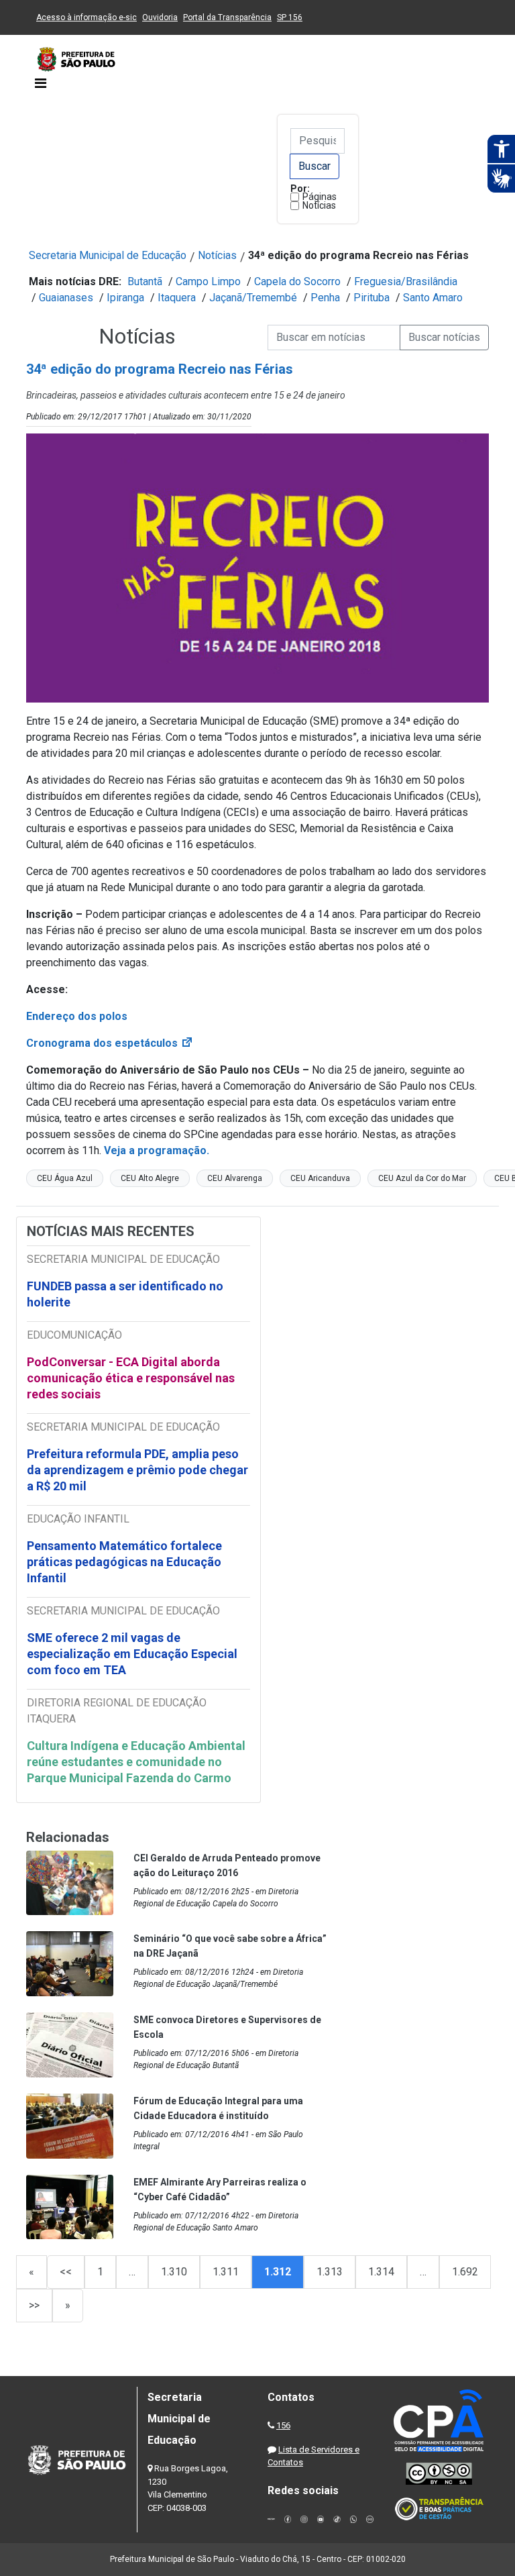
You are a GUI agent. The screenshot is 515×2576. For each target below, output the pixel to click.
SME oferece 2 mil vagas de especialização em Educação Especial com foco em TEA (132, 1654)
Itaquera (177, 298)
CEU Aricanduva (320, 1178)
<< (66, 2272)
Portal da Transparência (227, 17)
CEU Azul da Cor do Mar (422, 1178)
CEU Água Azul (65, 1178)
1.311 (226, 2272)
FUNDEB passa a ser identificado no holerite (125, 1294)
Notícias (319, 205)
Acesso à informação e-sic (87, 17)
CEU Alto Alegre (150, 1178)
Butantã (145, 281)
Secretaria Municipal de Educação (108, 255)
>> (34, 2305)
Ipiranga (125, 298)
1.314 (381, 2272)
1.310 (174, 2272)
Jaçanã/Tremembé (253, 298)
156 (283, 2425)
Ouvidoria (160, 17)
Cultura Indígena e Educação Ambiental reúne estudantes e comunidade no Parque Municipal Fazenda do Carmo (136, 1762)
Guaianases (66, 298)
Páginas (320, 197)
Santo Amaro (433, 298)
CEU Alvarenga (235, 1178)
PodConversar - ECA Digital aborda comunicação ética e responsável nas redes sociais (131, 1378)
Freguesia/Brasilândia (406, 281)
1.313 (330, 2272)
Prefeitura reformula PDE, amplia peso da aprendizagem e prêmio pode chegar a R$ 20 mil (137, 1470)
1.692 (465, 2272)
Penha (325, 298)
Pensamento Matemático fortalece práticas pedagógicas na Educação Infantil (124, 1562)
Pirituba (371, 298)
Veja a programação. (158, 1150)
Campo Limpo (208, 281)
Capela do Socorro (297, 281)
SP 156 (290, 17)
